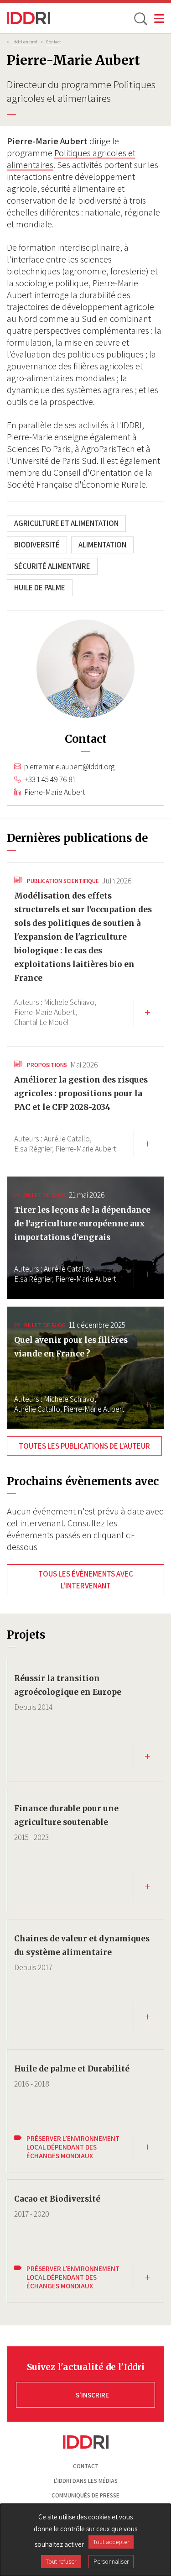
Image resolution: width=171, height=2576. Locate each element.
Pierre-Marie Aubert (55, 792)
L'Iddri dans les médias (86, 2481)
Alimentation (102, 545)
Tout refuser (61, 2561)
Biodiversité (37, 545)
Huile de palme (40, 588)
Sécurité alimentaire (52, 566)
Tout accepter (111, 2542)
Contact (53, 42)
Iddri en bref (25, 42)
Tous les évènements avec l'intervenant (86, 1580)
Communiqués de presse (85, 2495)
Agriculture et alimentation (66, 523)
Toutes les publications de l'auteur (84, 1446)
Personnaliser (111, 2561)
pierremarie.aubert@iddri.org (69, 767)
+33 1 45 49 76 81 (50, 779)
